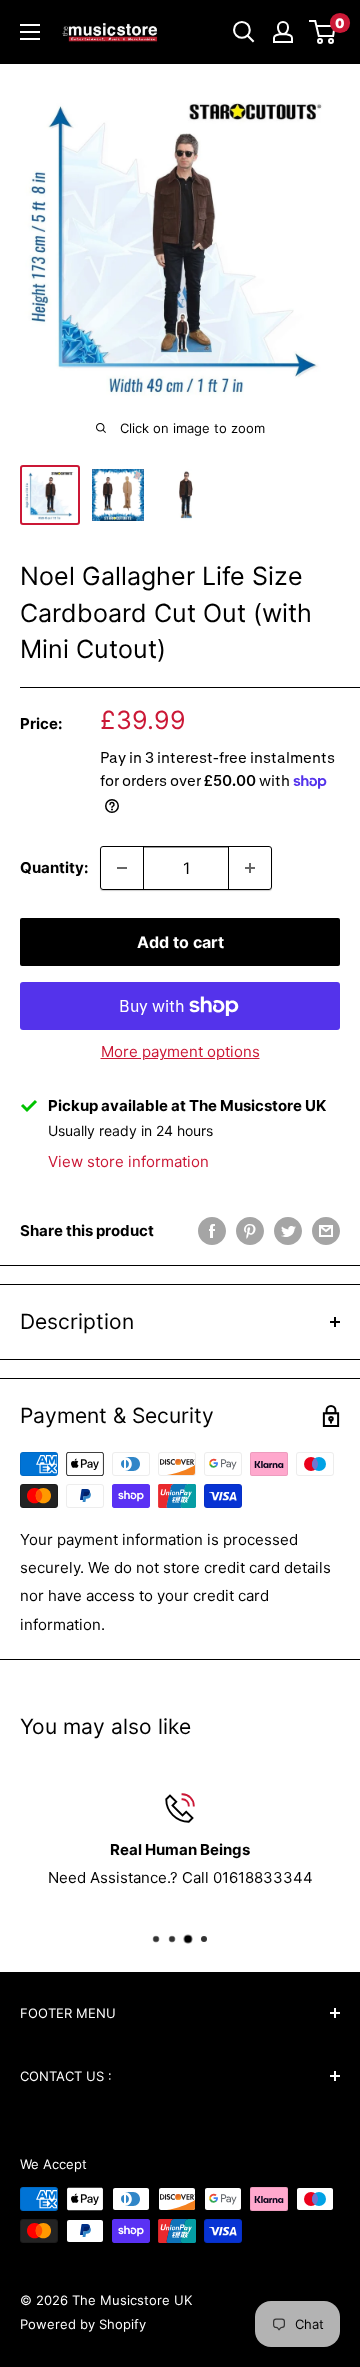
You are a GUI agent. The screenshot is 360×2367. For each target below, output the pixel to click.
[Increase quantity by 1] (250, 868)
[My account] (283, 32)
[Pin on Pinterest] (250, 1230)
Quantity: (54, 867)
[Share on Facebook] (212, 1230)
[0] (323, 32)
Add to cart (180, 942)
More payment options (180, 1051)
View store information (128, 1161)
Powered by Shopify (83, 2324)
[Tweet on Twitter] (288, 1230)
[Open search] (244, 32)
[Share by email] (326, 1230)
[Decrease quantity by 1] (122, 868)
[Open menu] (30, 32)
